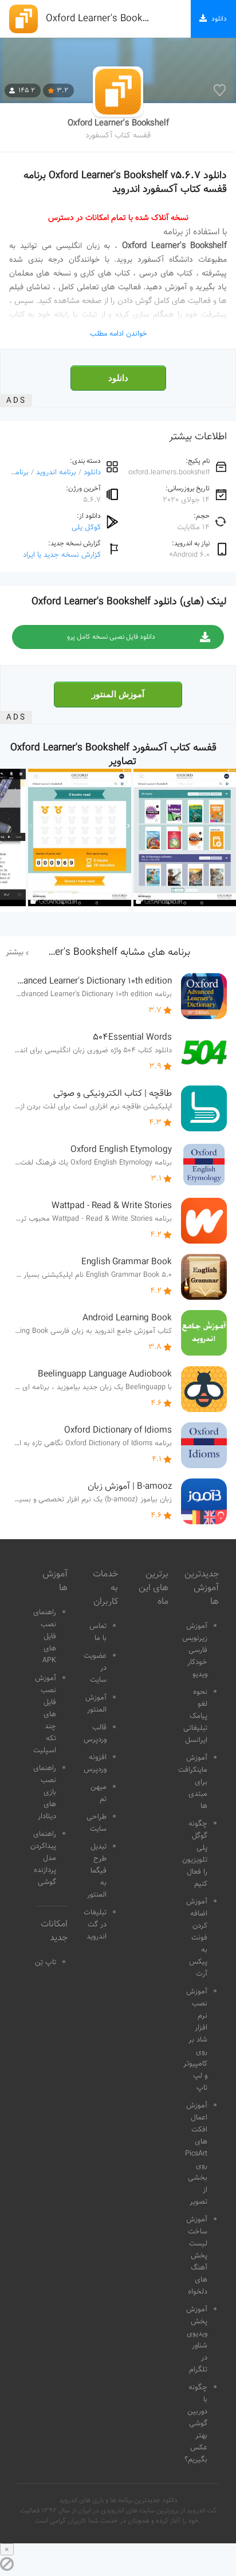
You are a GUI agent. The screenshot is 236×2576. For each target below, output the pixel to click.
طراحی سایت (97, 1823)
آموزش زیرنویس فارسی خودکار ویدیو (195, 1650)
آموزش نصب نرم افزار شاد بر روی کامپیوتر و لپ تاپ (195, 2040)
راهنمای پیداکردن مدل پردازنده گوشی (43, 1858)
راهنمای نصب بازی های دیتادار (45, 1792)
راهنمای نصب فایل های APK (45, 1637)
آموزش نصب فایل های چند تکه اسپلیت (45, 1714)
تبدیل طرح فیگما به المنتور (97, 1871)
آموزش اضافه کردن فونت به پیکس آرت (197, 1938)
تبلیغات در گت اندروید (95, 1925)
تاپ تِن (46, 1963)
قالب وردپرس (95, 1734)
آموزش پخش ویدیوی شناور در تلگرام (197, 2340)
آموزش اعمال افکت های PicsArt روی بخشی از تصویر (196, 2154)
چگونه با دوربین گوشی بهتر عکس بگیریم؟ (196, 2424)
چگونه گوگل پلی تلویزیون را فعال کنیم (195, 1854)
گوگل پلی (86, 527)
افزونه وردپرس (95, 1763)
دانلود (118, 378)
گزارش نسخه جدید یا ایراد (62, 555)
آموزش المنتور (118, 694)
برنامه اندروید (56, 472)
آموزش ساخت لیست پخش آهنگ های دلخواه (197, 2256)
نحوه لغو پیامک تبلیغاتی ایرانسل (195, 1716)
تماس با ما (98, 1632)
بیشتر (15, 953)
